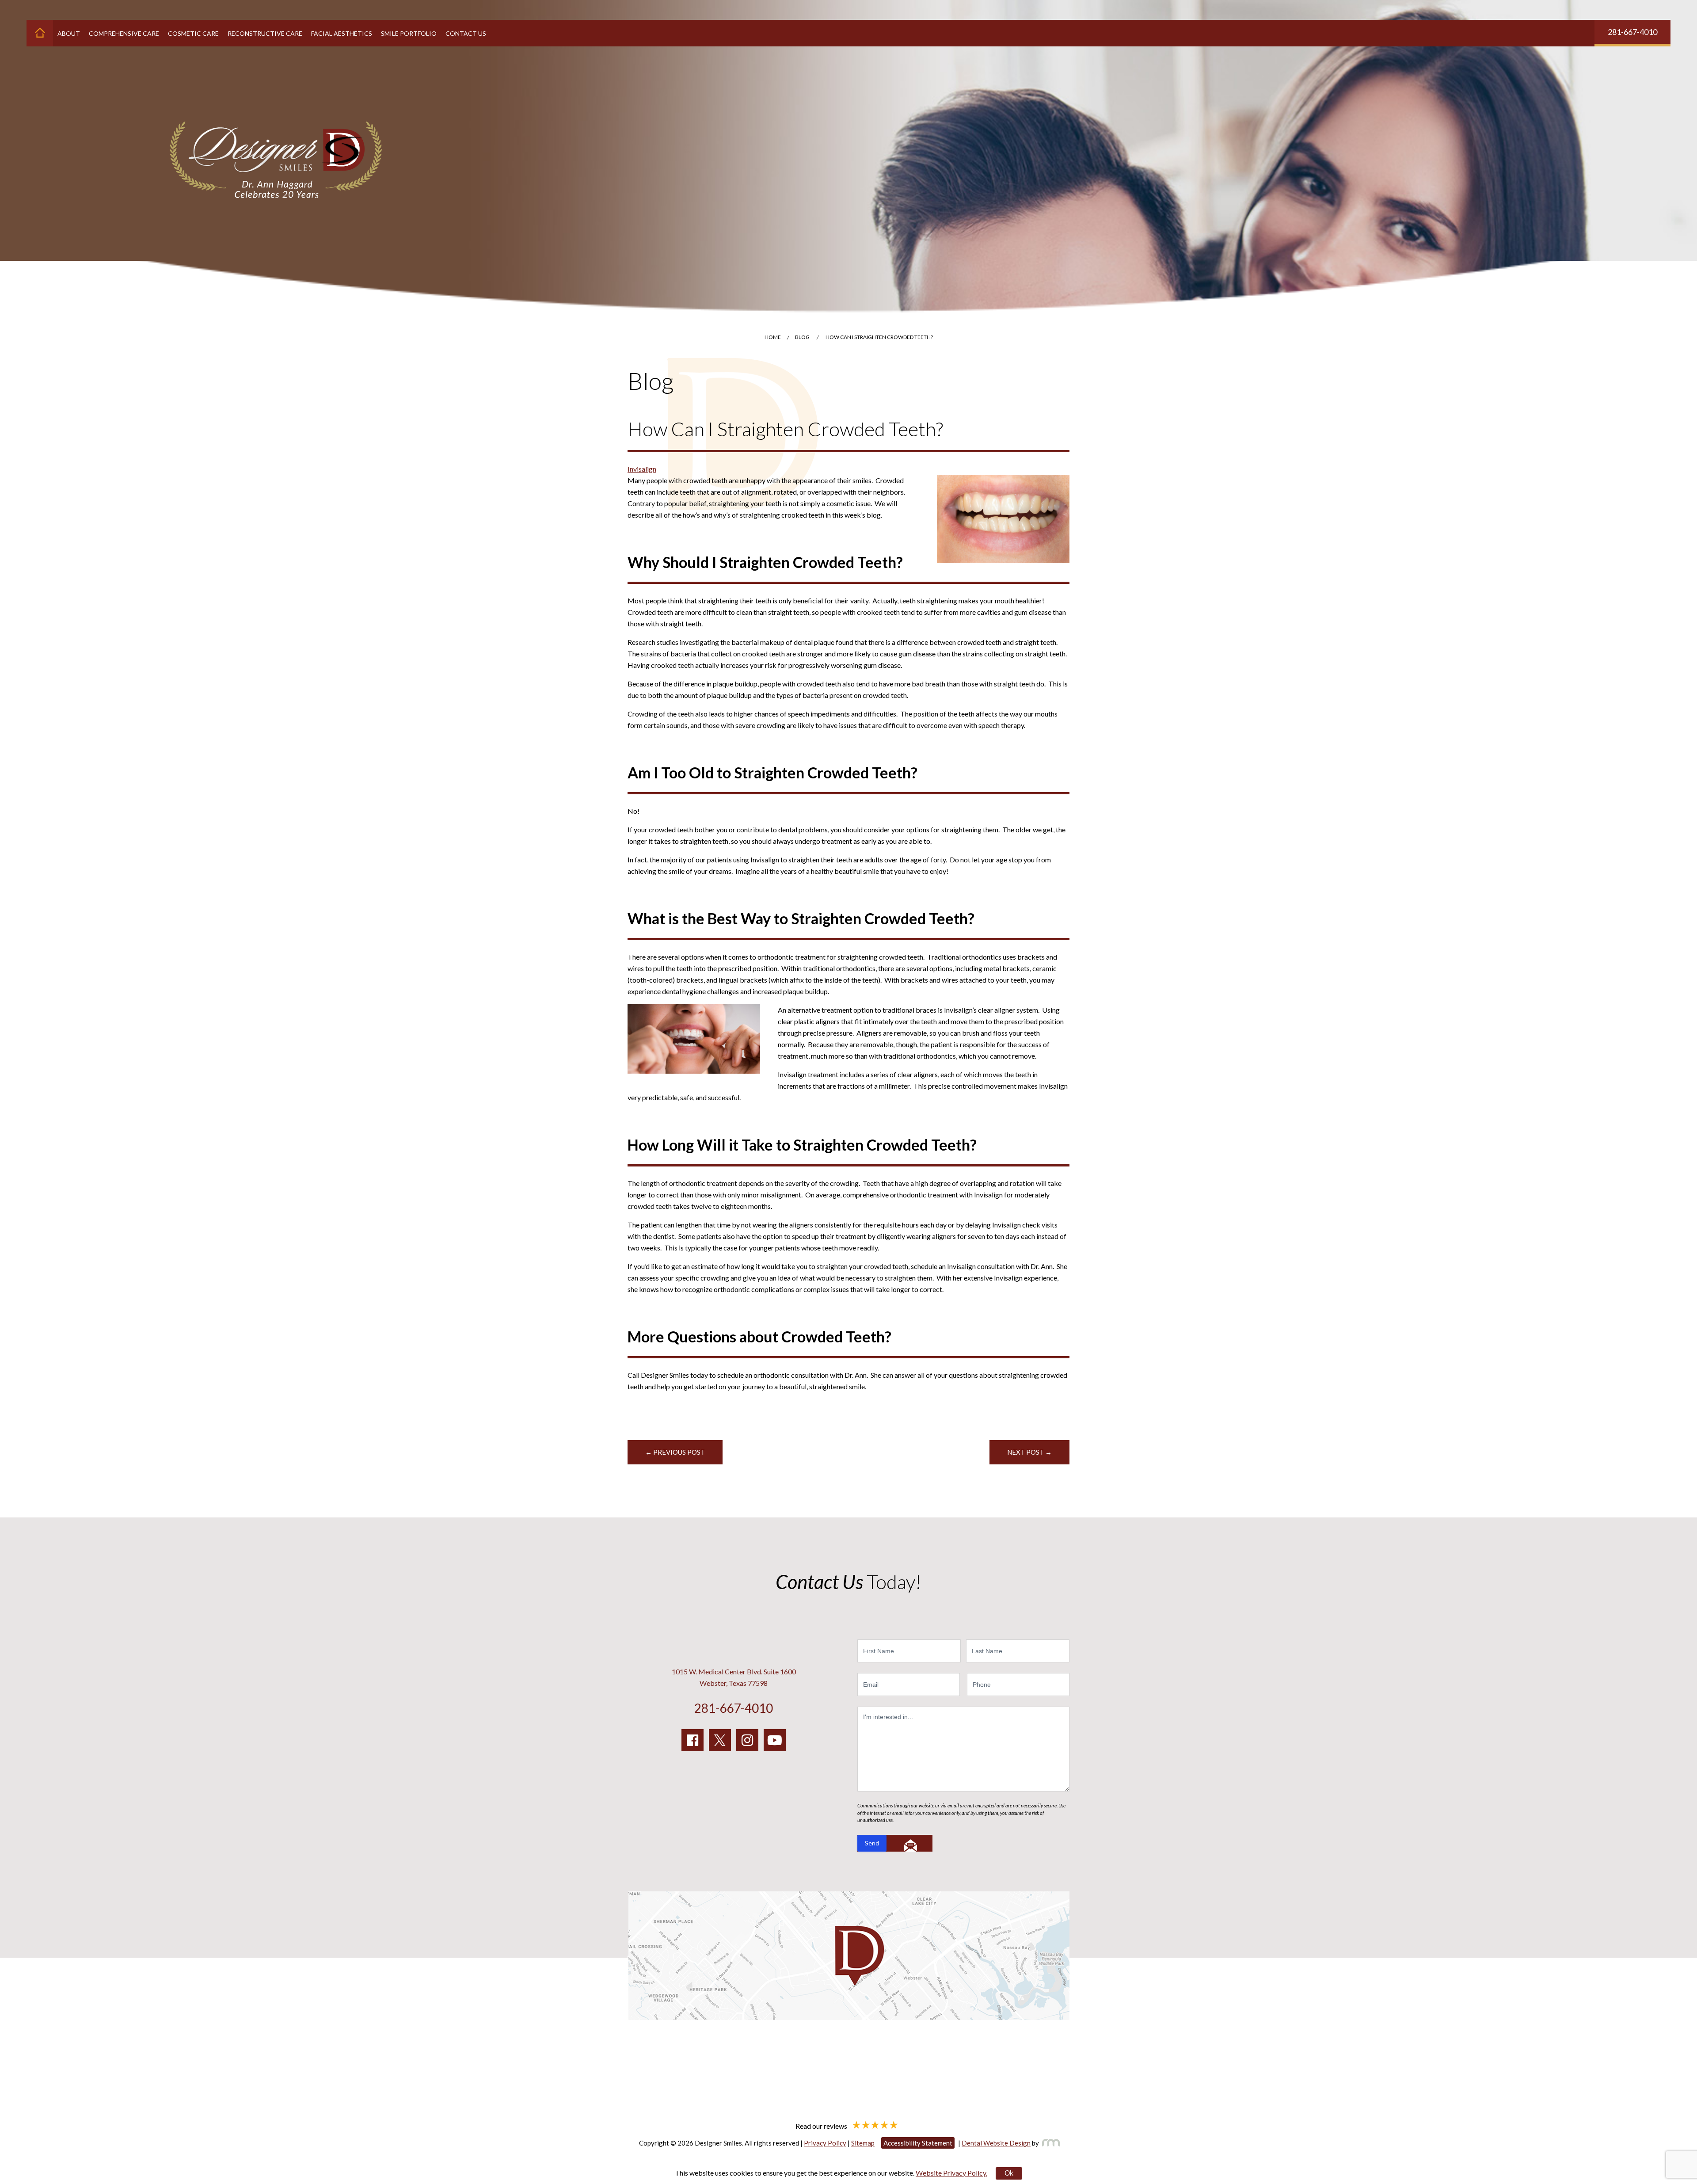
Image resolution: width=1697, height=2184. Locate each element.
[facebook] (692, 1740)
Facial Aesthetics (342, 33)
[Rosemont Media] (1049, 2143)
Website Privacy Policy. (951, 2173)
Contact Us (466, 33)
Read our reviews (822, 2125)
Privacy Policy (825, 2143)
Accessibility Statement (918, 2143)
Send (872, 1843)
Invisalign (642, 469)
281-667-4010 (1632, 32)
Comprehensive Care (124, 33)
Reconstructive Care (265, 33)
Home (773, 337)
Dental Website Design (996, 2143)
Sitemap (863, 2143)
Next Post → (1029, 1452)
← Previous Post (675, 1452)
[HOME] (40, 33)
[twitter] (720, 1740)
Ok (1009, 2173)
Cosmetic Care (193, 33)
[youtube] (775, 1740)
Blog (802, 337)
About (69, 33)
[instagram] (747, 1740)
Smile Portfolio (409, 33)
